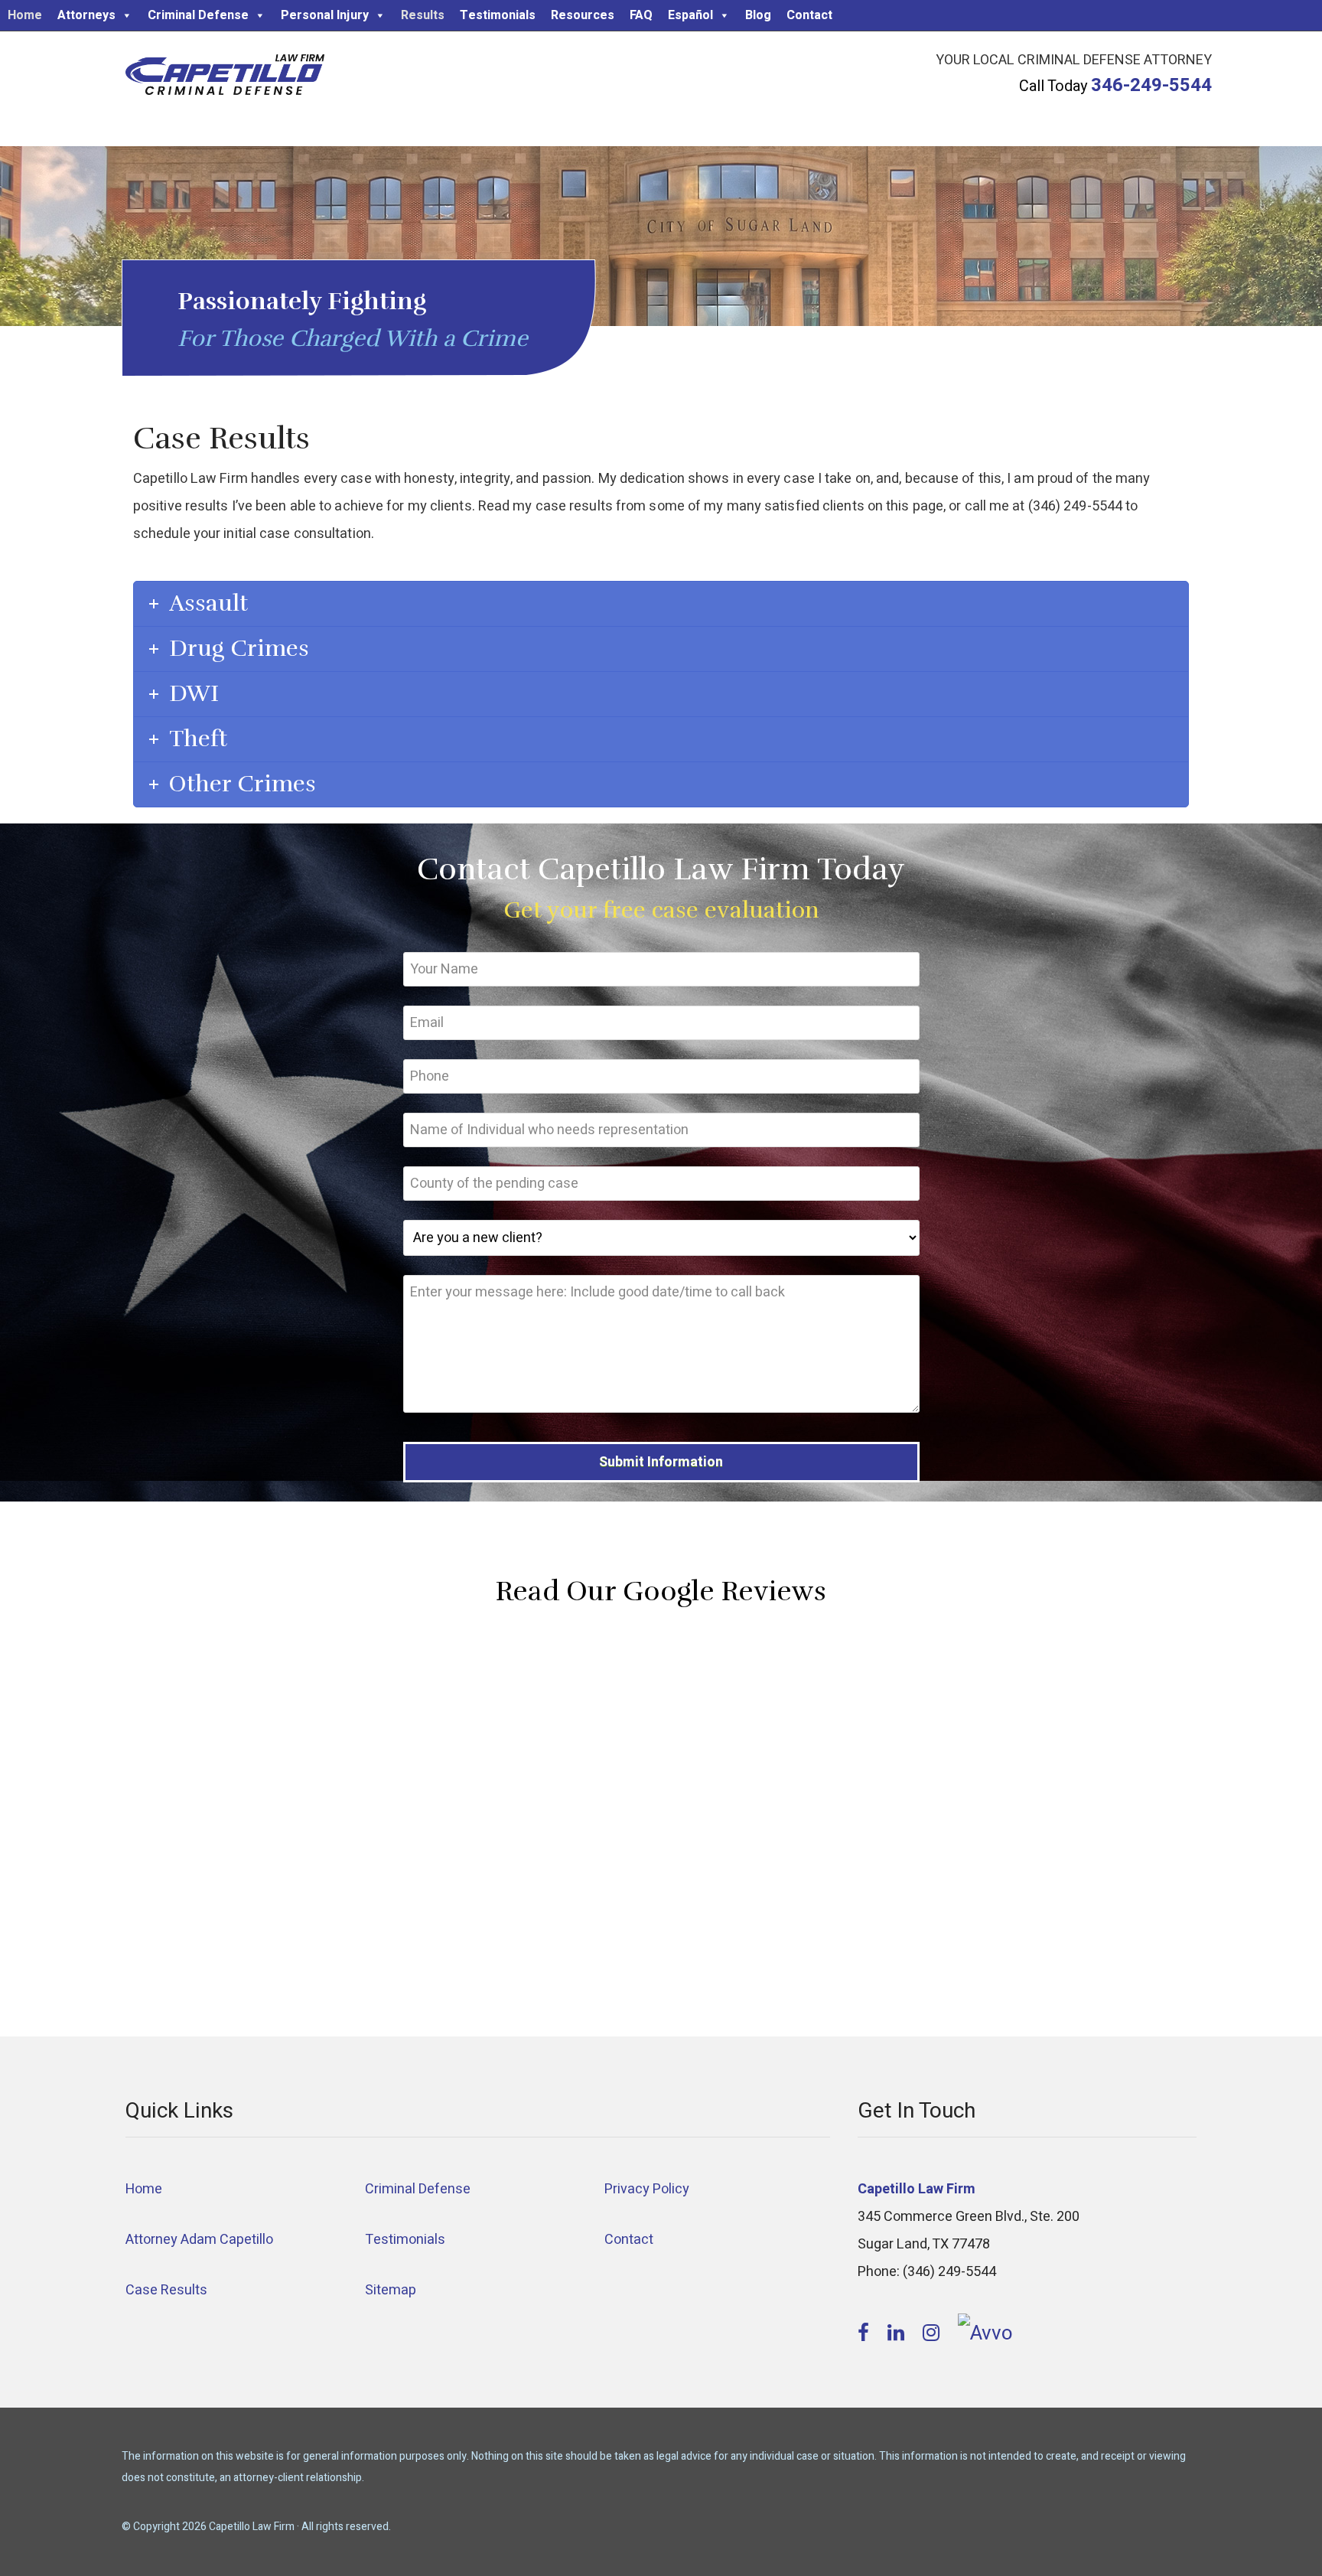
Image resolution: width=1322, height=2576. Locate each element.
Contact (809, 15)
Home (25, 15)
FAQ (641, 15)
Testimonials (498, 15)
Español (690, 15)
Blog (758, 15)
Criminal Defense (198, 15)
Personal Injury (325, 15)
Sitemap (391, 2290)
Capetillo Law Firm (225, 77)
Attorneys (86, 15)
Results (423, 15)
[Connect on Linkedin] (898, 2333)
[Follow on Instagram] (933, 2333)
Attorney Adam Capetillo (199, 2240)
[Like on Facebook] (866, 2333)
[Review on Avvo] (985, 2333)
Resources (583, 15)
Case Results (166, 2290)
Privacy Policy (647, 2189)
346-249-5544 (1151, 85)
